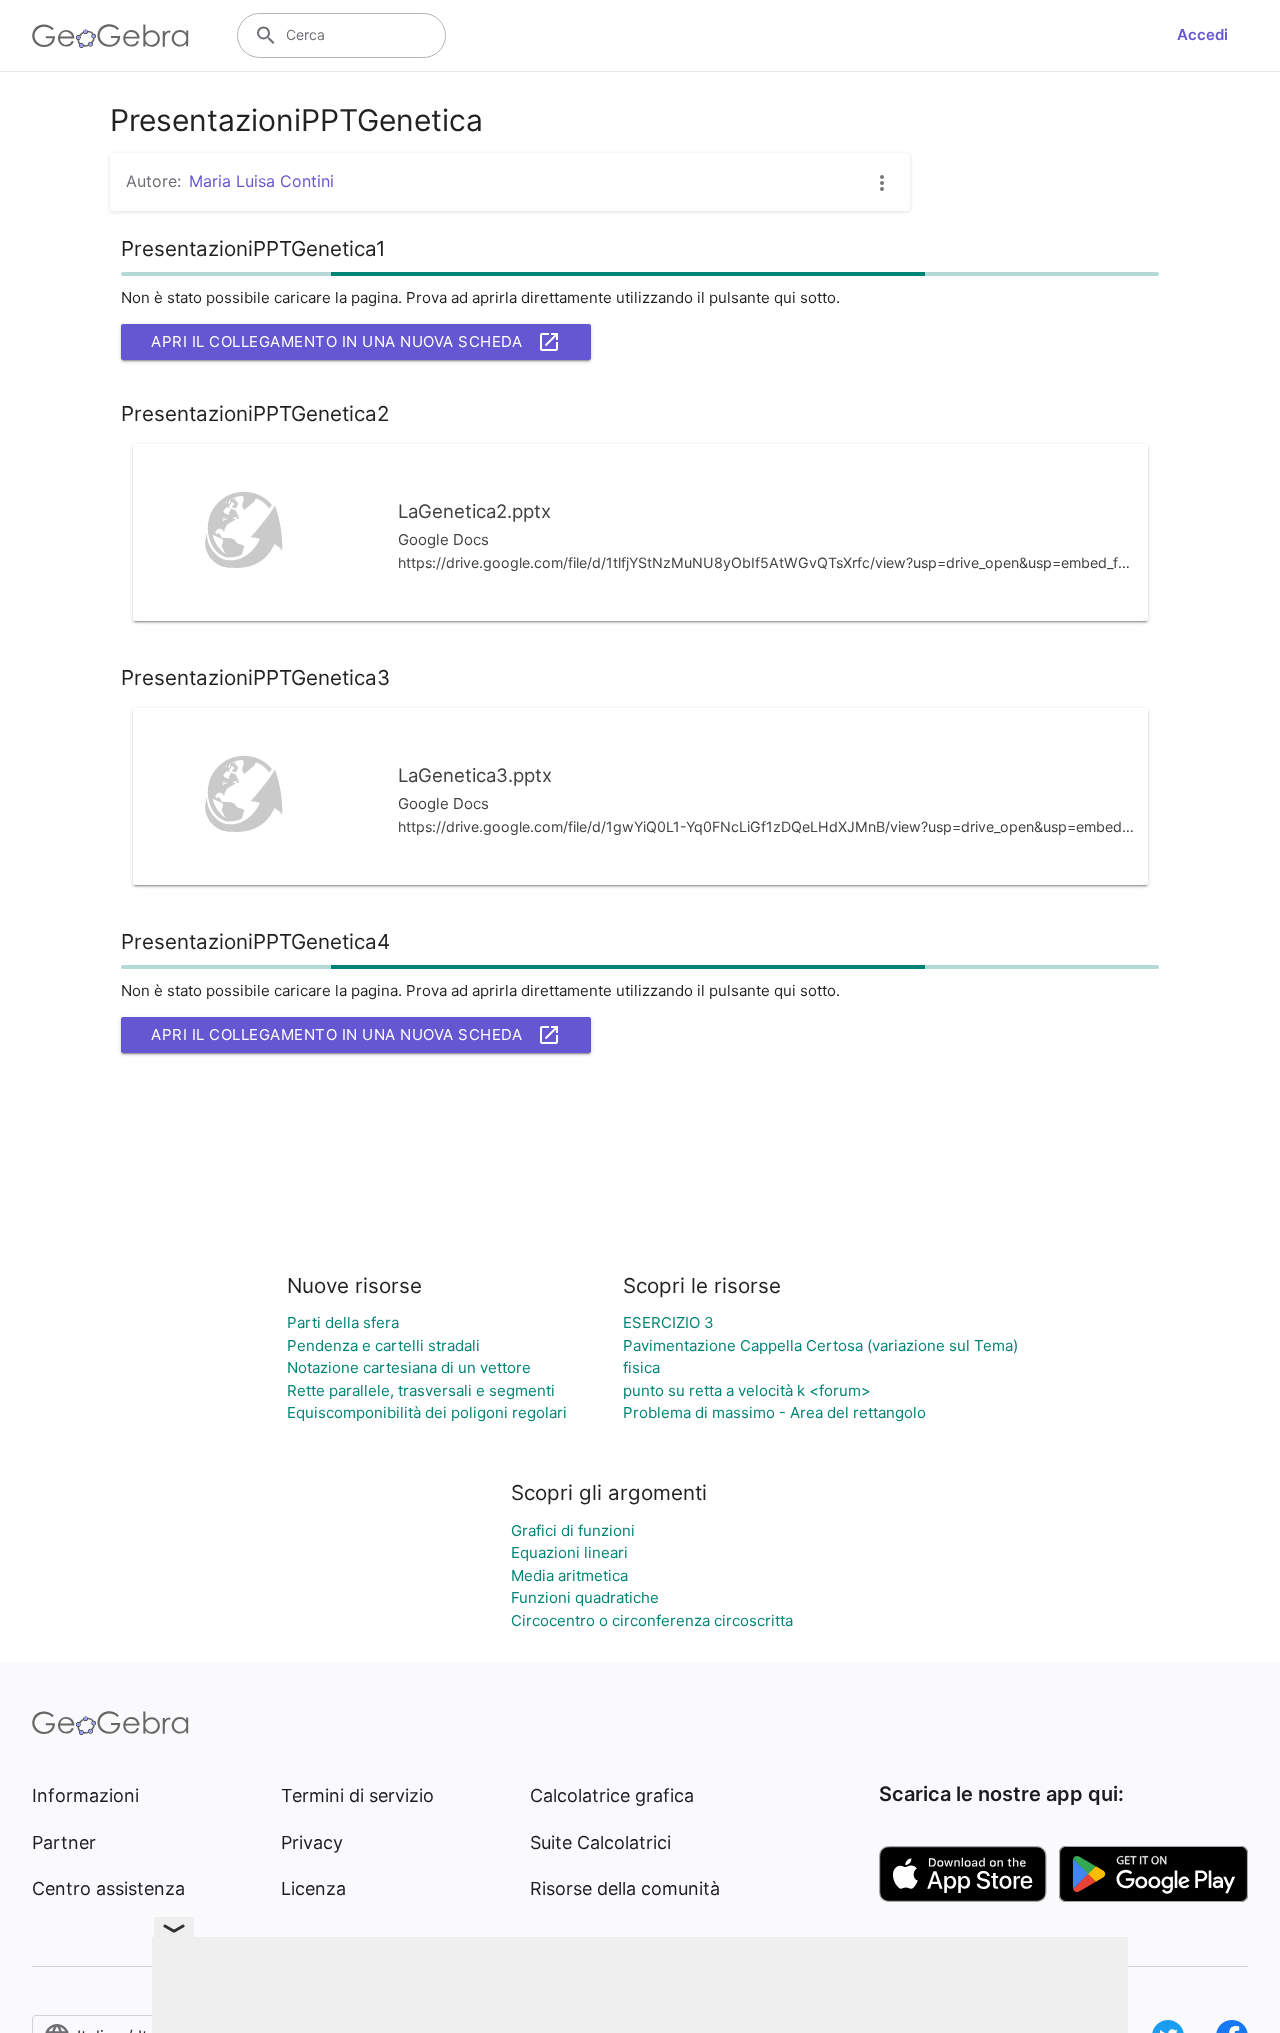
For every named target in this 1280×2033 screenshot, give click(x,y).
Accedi (1202, 34)
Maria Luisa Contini (261, 181)
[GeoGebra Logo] (110, 36)
